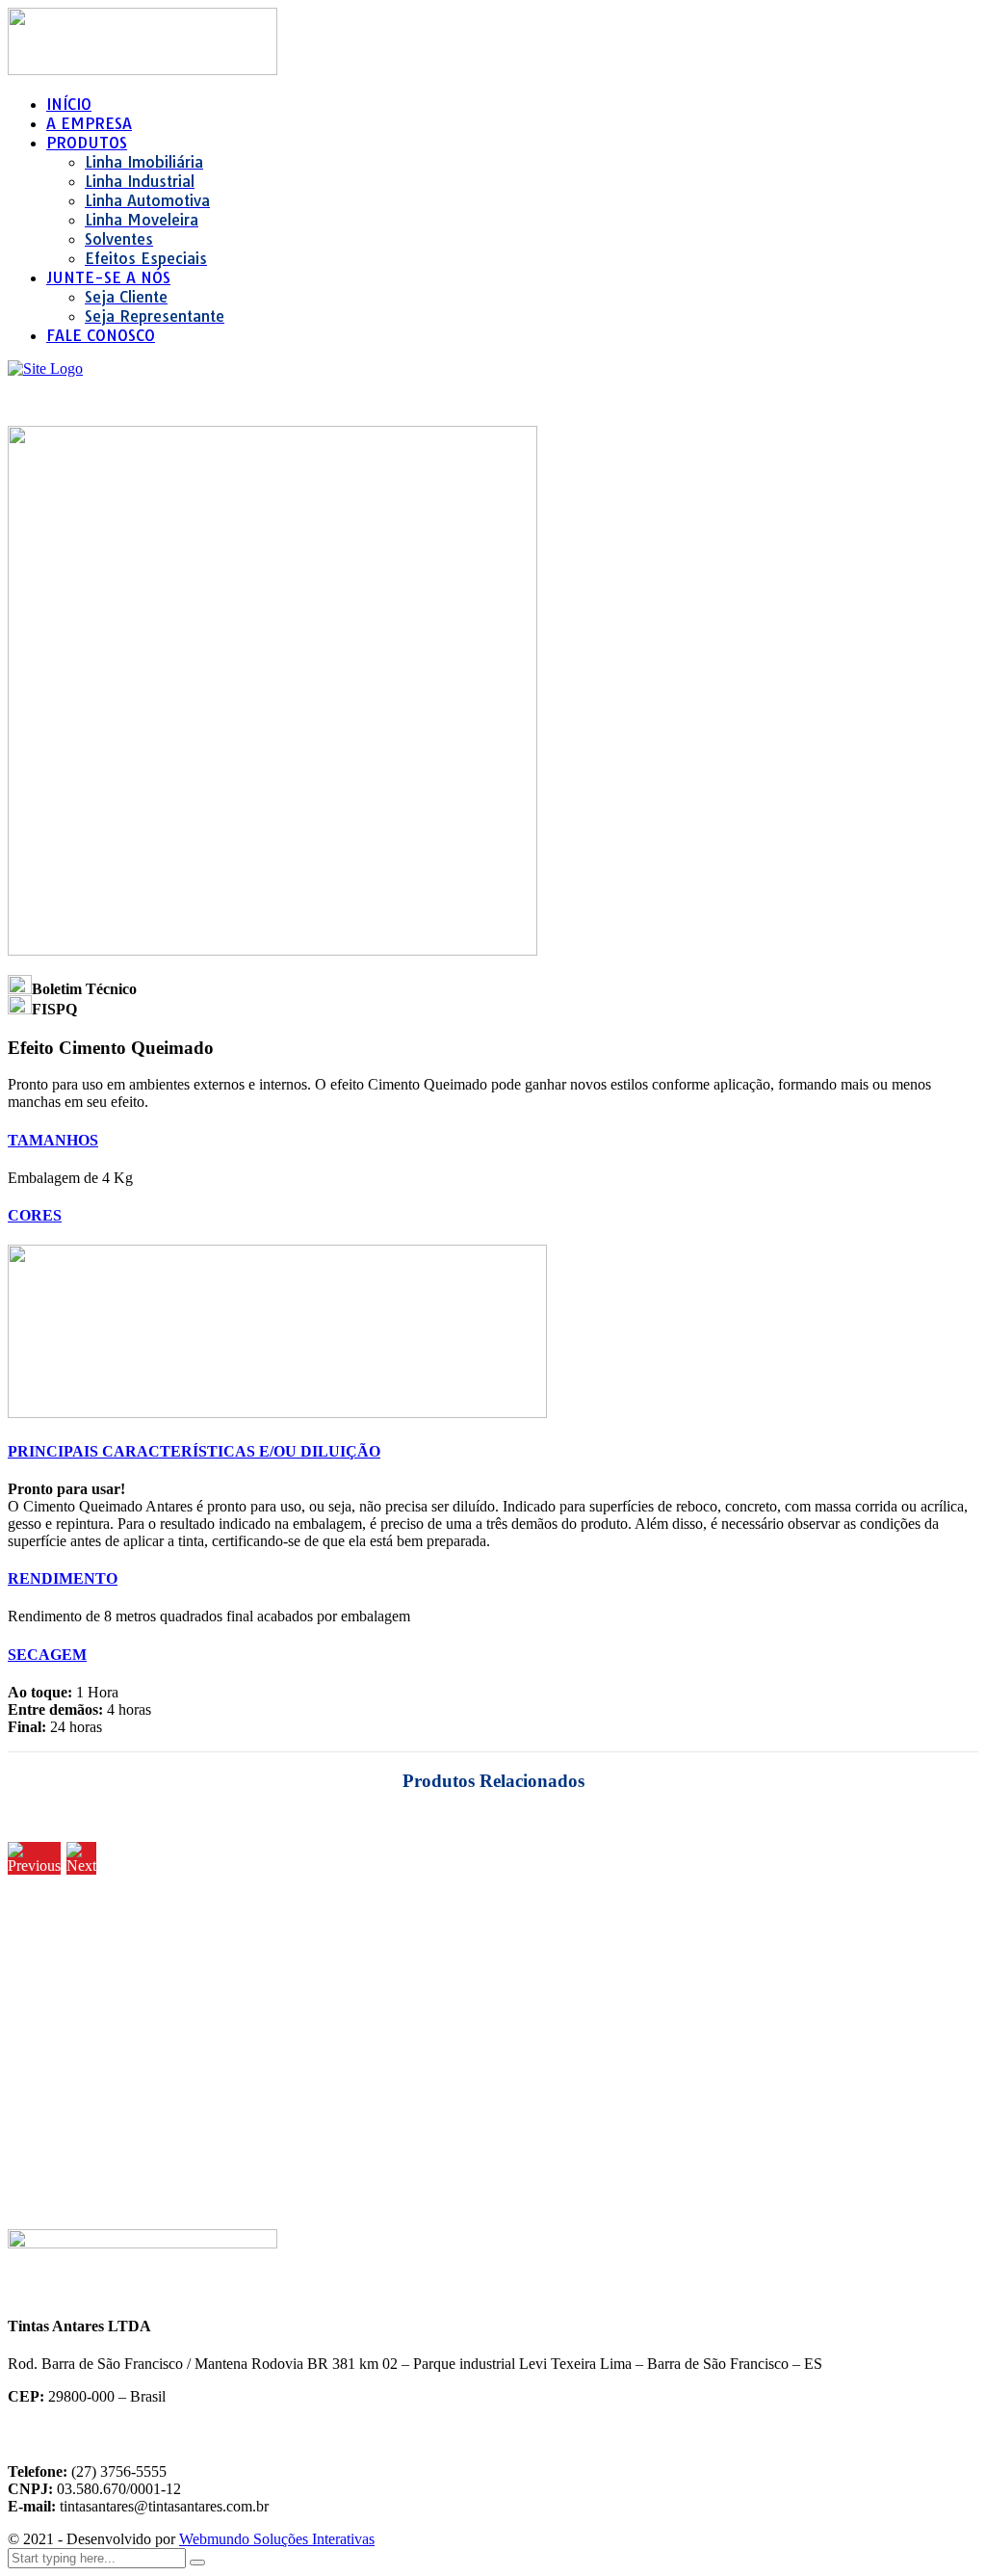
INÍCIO (69, 104)
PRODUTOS (87, 143)
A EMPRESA (89, 123)
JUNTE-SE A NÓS (108, 277)
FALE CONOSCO (101, 335)
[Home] (45, 368)
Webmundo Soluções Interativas (277, 2539)
